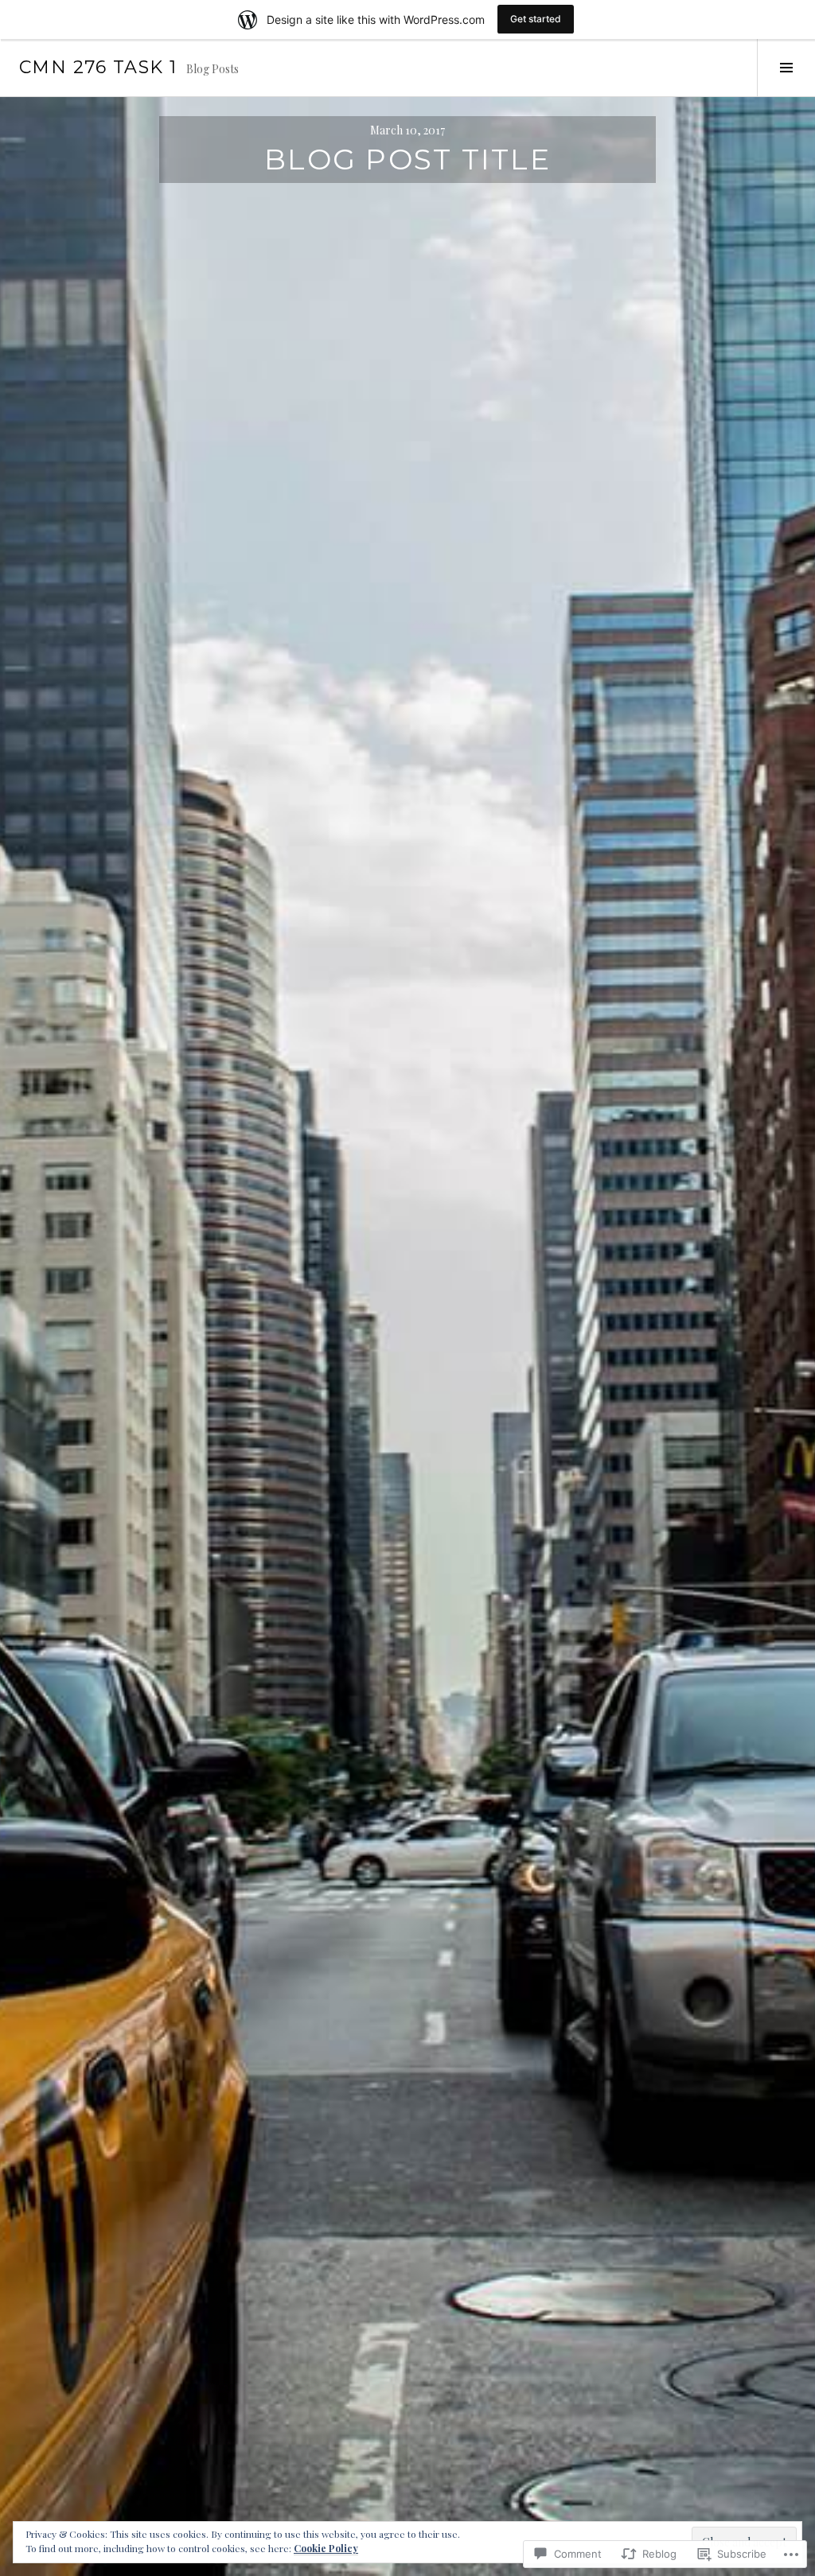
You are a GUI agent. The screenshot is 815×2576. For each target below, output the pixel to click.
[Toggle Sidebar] (786, 68)
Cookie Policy (326, 2548)
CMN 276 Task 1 (98, 67)
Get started (536, 19)
